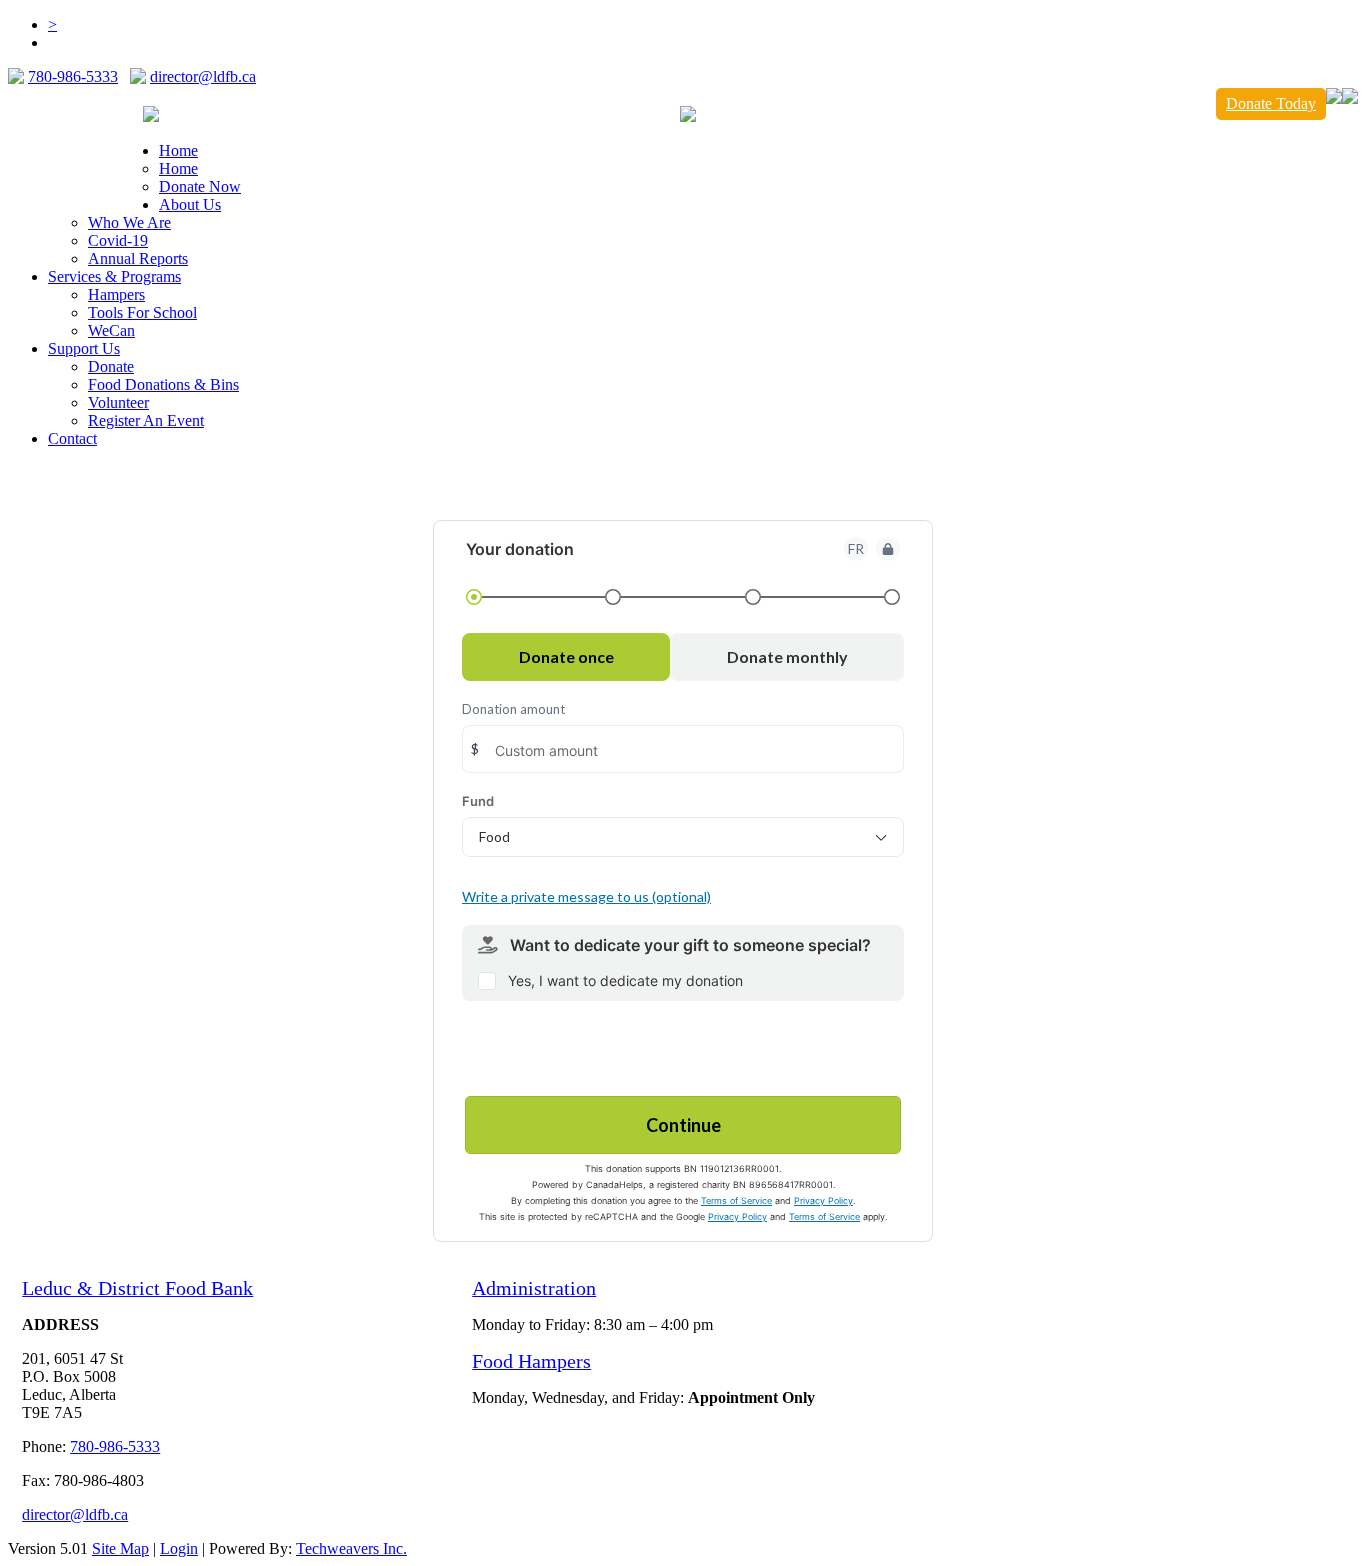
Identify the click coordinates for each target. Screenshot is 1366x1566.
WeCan (111, 330)
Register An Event (146, 420)
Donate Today (1271, 103)
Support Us (84, 348)
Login (179, 1548)
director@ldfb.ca (203, 76)
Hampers (116, 294)
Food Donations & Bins (163, 384)
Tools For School (142, 312)
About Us (190, 204)
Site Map (120, 1548)
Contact (72, 438)
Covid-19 (118, 240)
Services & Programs (114, 276)
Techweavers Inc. (351, 1548)
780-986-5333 (73, 76)
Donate (111, 366)
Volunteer (118, 402)
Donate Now (200, 186)
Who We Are (129, 222)
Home (178, 168)
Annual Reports (138, 258)
